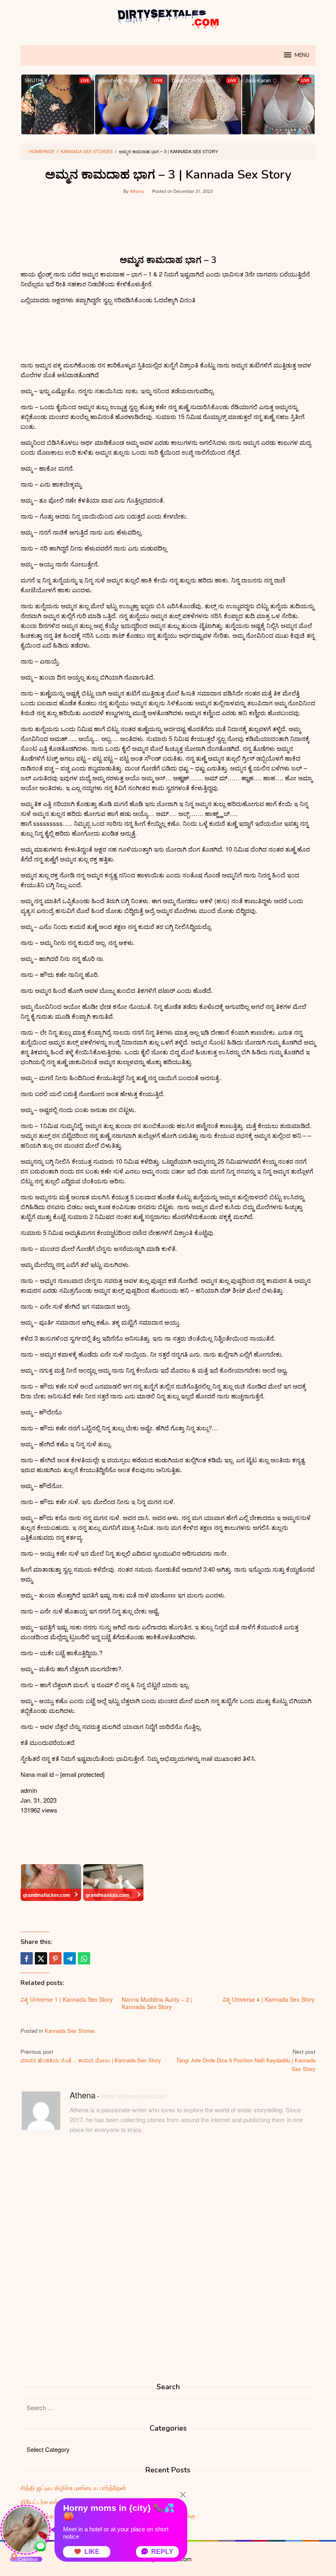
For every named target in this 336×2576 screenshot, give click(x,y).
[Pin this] (55, 1958)
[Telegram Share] (70, 1958)
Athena (83, 2095)
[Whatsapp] (84, 1958)
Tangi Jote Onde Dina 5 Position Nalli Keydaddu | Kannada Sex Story (246, 2060)
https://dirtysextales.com (134, 2096)
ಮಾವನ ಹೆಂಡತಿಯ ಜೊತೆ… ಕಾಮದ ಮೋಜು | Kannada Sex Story (91, 2056)
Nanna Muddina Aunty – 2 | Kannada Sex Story (157, 2003)
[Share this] (27, 1958)
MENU (302, 55)
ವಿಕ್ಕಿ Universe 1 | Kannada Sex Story (67, 1999)
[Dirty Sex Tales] (168, 17)
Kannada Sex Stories (70, 2031)
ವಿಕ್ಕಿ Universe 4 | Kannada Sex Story (269, 1999)
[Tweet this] (41, 1958)
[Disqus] (168, 2254)
